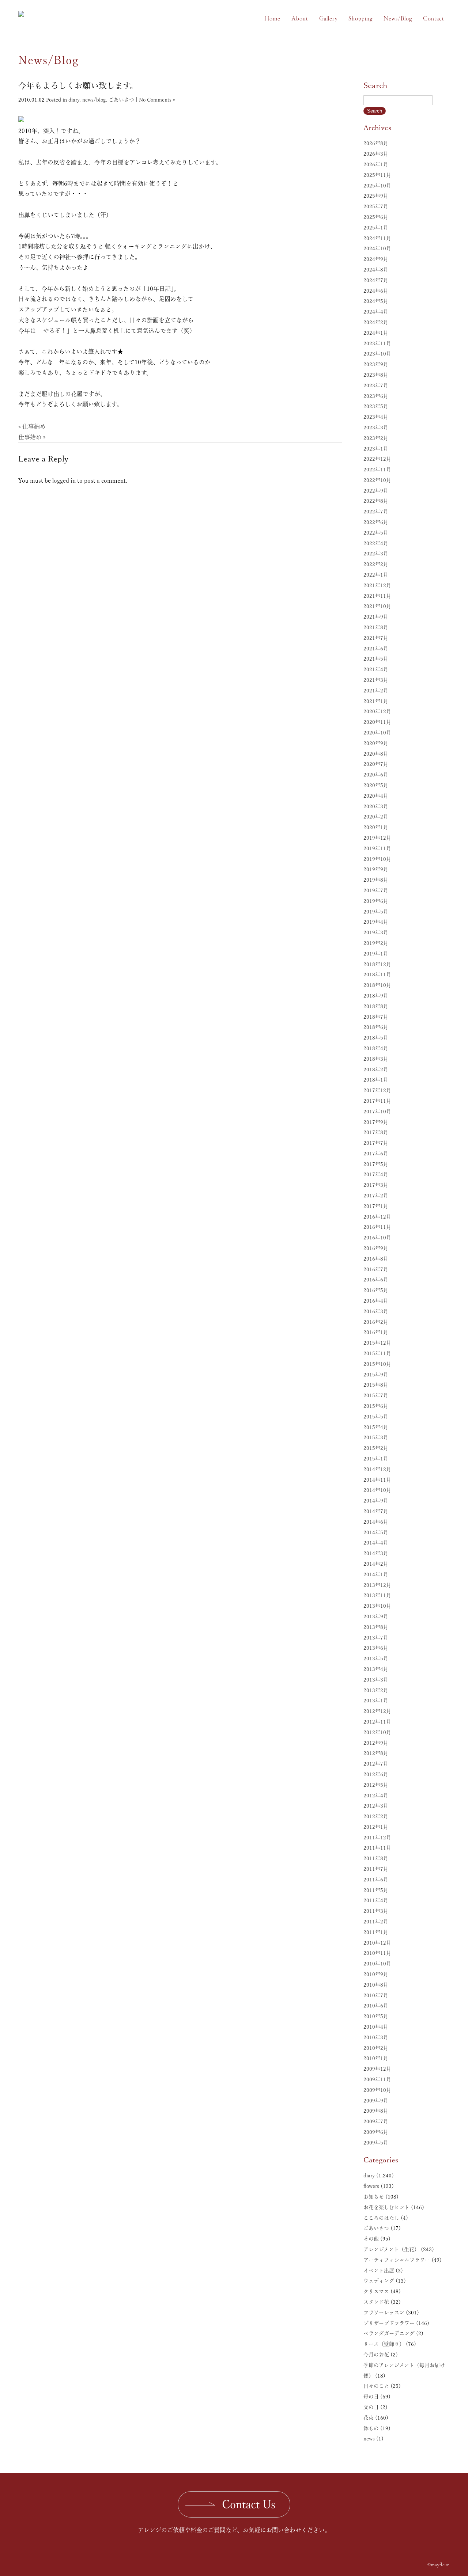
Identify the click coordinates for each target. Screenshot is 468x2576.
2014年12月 (377, 1469)
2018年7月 (376, 1017)
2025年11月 (377, 175)
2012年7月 (376, 1764)
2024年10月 (377, 248)
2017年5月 (376, 1164)
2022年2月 (376, 564)
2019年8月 (376, 880)
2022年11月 (377, 470)
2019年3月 (376, 932)
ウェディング (379, 2281)
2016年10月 (377, 1238)
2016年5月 (376, 1290)
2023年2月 (376, 438)
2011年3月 (376, 1911)
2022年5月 (376, 533)
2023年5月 (376, 406)
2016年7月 (376, 1269)
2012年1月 (376, 1827)
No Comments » (157, 100)
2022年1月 (376, 575)
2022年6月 (376, 522)
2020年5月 (376, 785)
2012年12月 (377, 1711)
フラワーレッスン (384, 2313)
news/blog (94, 100)
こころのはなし (381, 2218)
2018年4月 (376, 1048)
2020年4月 (376, 796)
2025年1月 (376, 228)
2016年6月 (376, 1280)
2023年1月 (376, 449)
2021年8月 (376, 627)
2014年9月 (376, 1501)
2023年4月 (376, 417)
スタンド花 (376, 2302)
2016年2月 (376, 1322)
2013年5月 (376, 1659)
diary (74, 100)
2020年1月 (376, 827)
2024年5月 (376, 301)
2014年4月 (376, 1543)
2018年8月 (376, 1006)
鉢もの (371, 2428)
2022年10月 (377, 480)
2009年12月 (377, 2069)
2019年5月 (376, 912)
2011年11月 (377, 1848)
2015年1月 (376, 1459)
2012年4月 (376, 1796)
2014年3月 (376, 1553)
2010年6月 (376, 2006)
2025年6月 (376, 217)
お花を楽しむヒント (386, 2207)
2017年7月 (376, 1143)
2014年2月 (376, 1564)
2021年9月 (376, 617)
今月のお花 (376, 2355)
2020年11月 (377, 722)
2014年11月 (377, 1480)
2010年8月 (376, 1985)
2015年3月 (376, 1437)
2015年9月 (376, 1375)
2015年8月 (376, 1385)
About (300, 19)
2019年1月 (376, 954)
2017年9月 (376, 1122)
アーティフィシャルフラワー (397, 2260)
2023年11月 (377, 343)
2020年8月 (376, 754)
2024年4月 (376, 312)
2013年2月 (376, 1690)
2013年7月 (376, 1638)
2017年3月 (376, 1185)
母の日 (371, 2397)
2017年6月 (376, 1154)
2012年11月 (377, 1722)
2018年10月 (377, 985)
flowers (371, 2186)
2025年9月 (376, 196)
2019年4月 (376, 922)
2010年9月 (376, 1974)
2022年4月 (376, 543)
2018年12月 (377, 964)
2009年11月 (377, 2079)
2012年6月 (376, 1774)
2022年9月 (376, 491)
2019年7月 (376, 890)
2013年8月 (376, 1627)
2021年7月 (376, 638)
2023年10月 (377, 354)
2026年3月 (376, 154)
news (369, 2439)
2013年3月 (376, 1680)
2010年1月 (376, 2058)
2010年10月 (377, 1964)
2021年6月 (376, 649)
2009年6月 (376, 2132)
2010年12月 (377, 1943)
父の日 (371, 2407)
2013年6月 (376, 1648)
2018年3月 (376, 1059)
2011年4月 (376, 1900)
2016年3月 (376, 1311)
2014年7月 (376, 1511)
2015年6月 (376, 1406)
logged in (64, 480)
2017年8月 (376, 1132)
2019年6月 (376, 901)
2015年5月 (376, 1417)
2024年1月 (376, 333)
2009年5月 (376, 2143)
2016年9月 (376, 1248)
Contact (434, 19)
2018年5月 (376, 1038)
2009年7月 (376, 2121)
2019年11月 (377, 848)
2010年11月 (377, 1953)
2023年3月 (376, 428)
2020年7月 (376, 764)
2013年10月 (377, 1606)
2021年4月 (376, 669)
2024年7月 (376, 280)
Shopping (361, 19)
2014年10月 (377, 1490)
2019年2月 (376, 943)
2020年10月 (377, 733)
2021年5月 (376, 659)
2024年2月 (376, 322)
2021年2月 (376, 691)
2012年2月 (376, 1816)
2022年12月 (377, 459)
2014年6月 (376, 1522)
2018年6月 (376, 1027)
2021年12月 (377, 585)
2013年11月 (377, 1595)
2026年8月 (376, 143)
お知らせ (374, 2197)
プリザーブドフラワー (389, 2323)
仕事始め (30, 437)
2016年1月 (376, 1332)
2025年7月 (376, 206)
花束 (369, 2418)
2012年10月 (377, 1732)
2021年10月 (377, 606)
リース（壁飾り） (384, 2344)
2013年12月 (377, 1585)
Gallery (328, 19)
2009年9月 (376, 2101)
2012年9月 (376, 1743)
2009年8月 (376, 2111)
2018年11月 (377, 974)
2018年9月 (376, 996)
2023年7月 (376, 385)
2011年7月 (376, 1869)
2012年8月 (376, 1753)
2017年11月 (377, 1101)
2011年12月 (377, 1838)
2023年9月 (376, 364)
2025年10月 (377, 186)
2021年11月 (377, 596)
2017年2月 (376, 1196)
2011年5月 (376, 1890)
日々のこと (376, 2386)
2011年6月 (376, 1880)
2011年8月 (376, 1858)
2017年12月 (377, 1090)
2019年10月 (377, 859)
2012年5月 (376, 1785)
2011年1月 (376, 1932)
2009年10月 (377, 2090)
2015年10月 (377, 1364)
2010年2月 (376, 2048)
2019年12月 (377, 838)
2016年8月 (376, 1259)
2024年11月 (377, 238)
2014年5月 (376, 1532)
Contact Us (249, 2504)
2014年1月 (376, 1574)
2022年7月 (376, 512)
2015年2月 (376, 1448)
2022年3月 (376, 554)
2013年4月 (376, 1669)
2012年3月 (376, 1806)
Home (272, 19)
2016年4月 (376, 1301)
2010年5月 (376, 2016)
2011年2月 (376, 1922)
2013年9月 (376, 1616)
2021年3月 (376, 680)
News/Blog (398, 19)
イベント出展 (379, 2271)
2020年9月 (376, 743)
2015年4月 (376, 1427)
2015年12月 (377, 1343)
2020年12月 (377, 711)
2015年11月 (377, 1353)
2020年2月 (376, 817)
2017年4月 (376, 1174)
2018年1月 (376, 1080)
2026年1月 (376, 164)
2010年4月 (376, 2027)
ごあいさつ (121, 100)
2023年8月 (376, 375)
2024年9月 (376, 259)
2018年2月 (376, 1069)
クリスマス (376, 2291)
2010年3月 (376, 2037)
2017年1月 (376, 1206)
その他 (371, 2239)
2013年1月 (376, 1701)
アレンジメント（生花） (391, 2249)
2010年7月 (376, 1995)
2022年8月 (376, 501)
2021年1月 (376, 701)
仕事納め (34, 426)
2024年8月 (376, 270)
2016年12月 (377, 1217)
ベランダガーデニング (389, 2333)
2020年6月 (376, 775)
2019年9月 (376, 869)
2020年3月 (376, 806)
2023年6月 (376, 396)
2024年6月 (376, 291)
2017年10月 (377, 1112)
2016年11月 (377, 1227)
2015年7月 (376, 1395)
